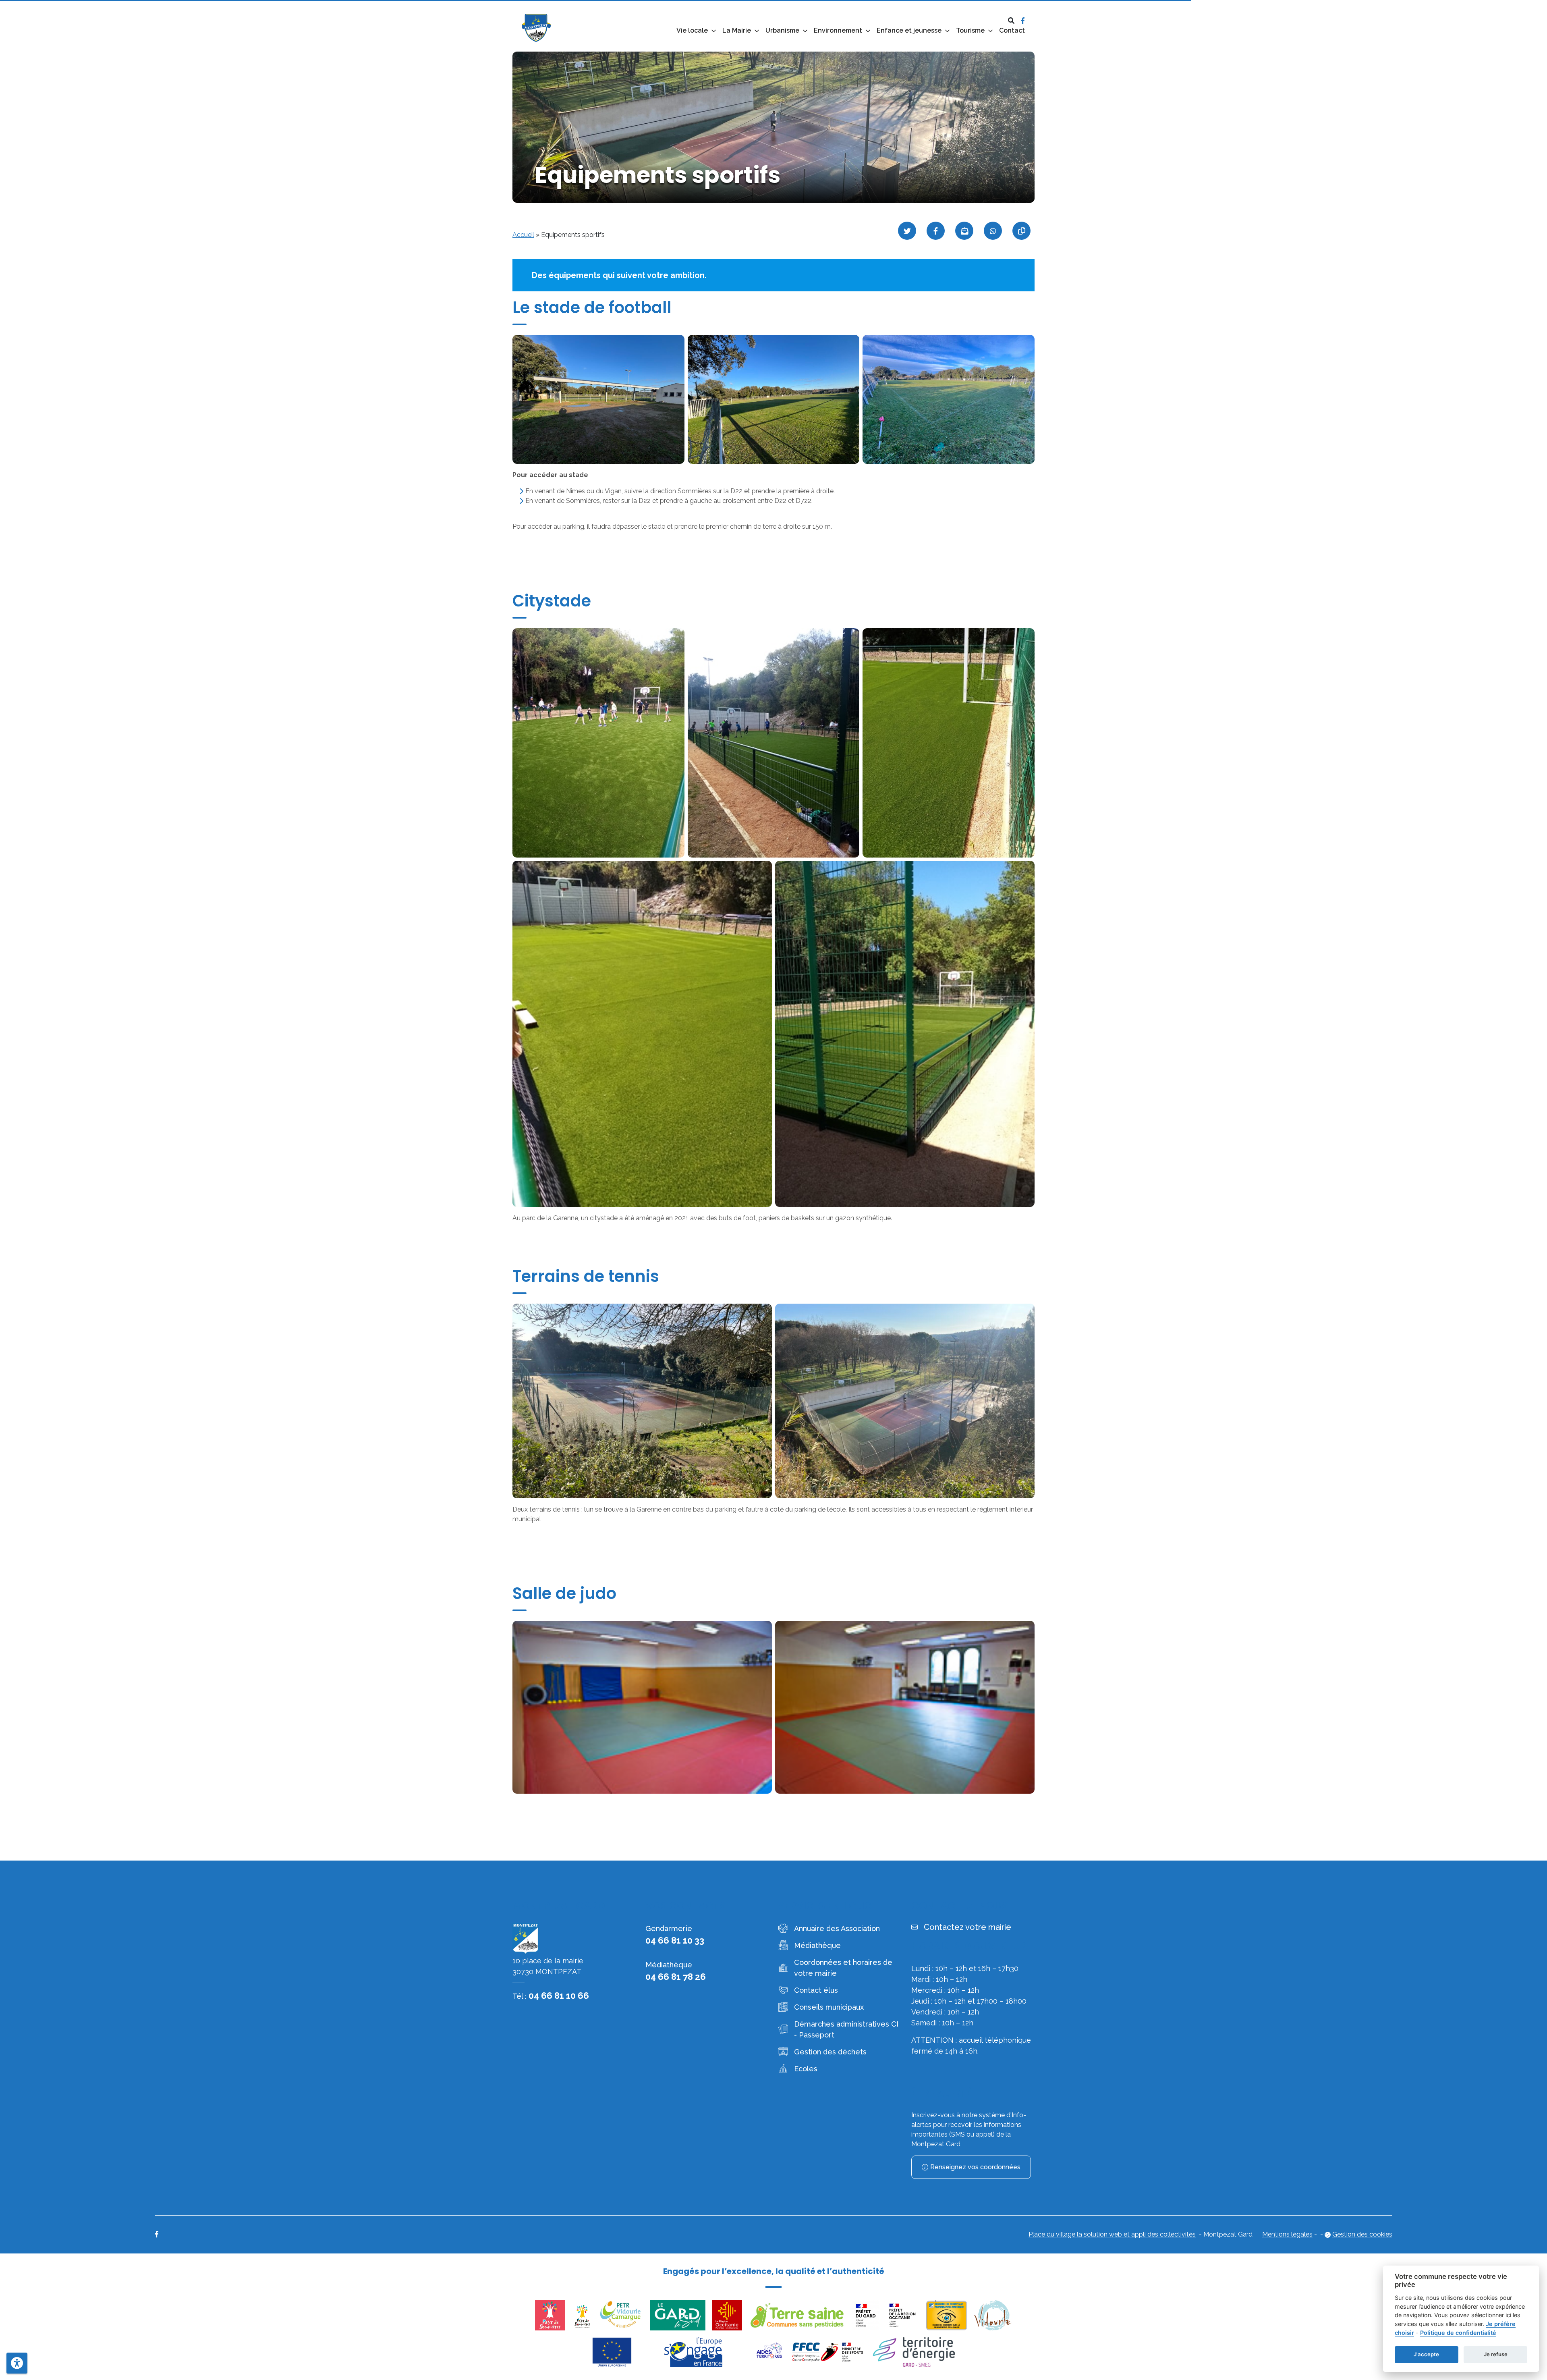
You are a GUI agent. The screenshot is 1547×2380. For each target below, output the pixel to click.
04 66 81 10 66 (559, 1996)
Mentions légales (1287, 2234)
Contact (1012, 30)
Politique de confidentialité (1458, 2333)
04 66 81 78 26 (676, 1977)
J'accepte (1426, 2354)
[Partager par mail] (964, 231)
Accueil (523, 235)
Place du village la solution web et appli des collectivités (1112, 2234)
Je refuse (1496, 2354)
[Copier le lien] (1021, 231)
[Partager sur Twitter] (907, 231)
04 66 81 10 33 (675, 1940)
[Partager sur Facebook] (936, 231)
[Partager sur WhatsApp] (993, 231)
